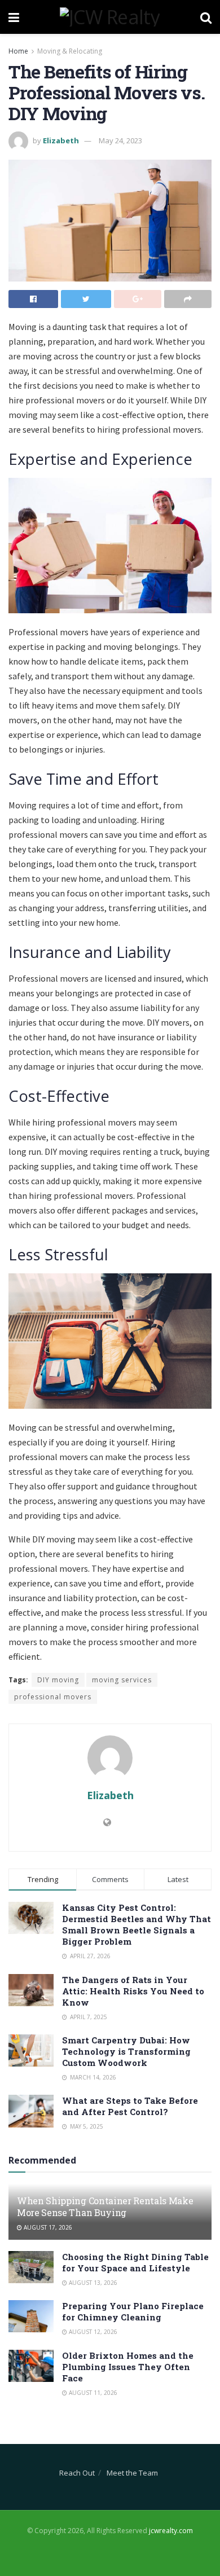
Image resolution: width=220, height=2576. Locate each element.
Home (18, 51)
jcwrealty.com (171, 2531)
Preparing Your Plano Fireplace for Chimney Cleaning (133, 2311)
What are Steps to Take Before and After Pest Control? (130, 2106)
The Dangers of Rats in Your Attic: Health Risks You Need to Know (133, 1991)
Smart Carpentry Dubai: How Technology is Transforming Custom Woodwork (126, 2051)
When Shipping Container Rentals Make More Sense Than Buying (105, 2206)
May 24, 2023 (120, 140)
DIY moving (58, 1680)
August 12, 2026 (92, 2332)
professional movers (53, 1697)
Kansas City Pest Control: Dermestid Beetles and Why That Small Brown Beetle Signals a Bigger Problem (137, 1924)
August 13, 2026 (92, 2283)
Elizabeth (61, 140)
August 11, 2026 (92, 2393)
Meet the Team (132, 2473)
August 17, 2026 (47, 2227)
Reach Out (77, 2473)
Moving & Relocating (70, 51)
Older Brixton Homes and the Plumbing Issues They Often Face (128, 2367)
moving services (122, 1680)
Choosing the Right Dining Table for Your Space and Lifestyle (135, 2262)
